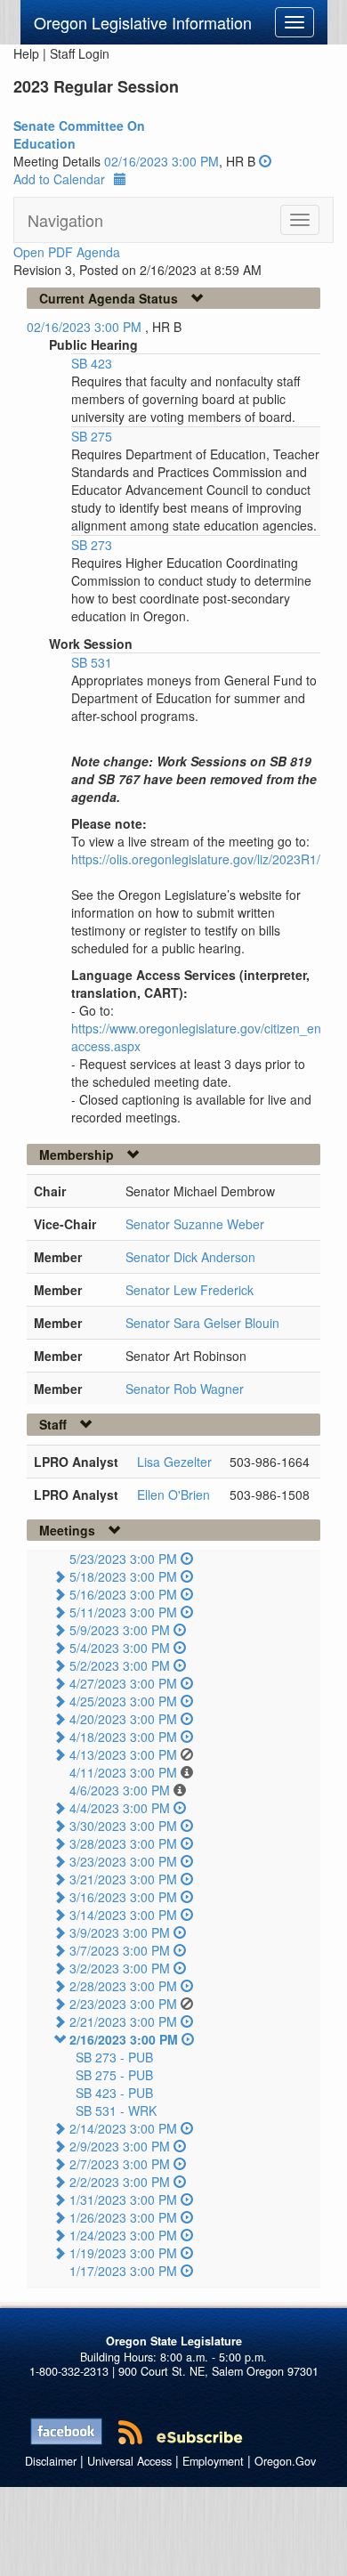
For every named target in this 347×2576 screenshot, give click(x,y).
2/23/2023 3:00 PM (123, 2004)
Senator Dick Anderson (190, 1257)
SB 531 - (116, 2110)
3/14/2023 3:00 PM (123, 1915)
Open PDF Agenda (67, 252)
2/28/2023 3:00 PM (123, 1986)
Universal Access (129, 2461)
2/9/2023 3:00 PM (120, 2146)
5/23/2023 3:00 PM (123, 1559)
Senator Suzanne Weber (195, 1224)
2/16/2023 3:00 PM (124, 2039)
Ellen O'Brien (173, 1495)
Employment (213, 2461)
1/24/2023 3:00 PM (123, 2235)
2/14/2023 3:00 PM (123, 2128)
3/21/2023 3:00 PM (123, 1879)
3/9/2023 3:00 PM (120, 1932)
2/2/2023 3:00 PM (120, 2182)
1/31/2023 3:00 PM (123, 2199)
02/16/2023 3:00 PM (161, 161)
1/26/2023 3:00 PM (123, 2217)
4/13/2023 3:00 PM (123, 1754)
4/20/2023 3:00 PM (123, 1719)
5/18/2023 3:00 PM (123, 1576)
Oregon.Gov (285, 2461)
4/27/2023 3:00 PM (123, 1683)
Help (26, 53)
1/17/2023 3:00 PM (123, 2271)
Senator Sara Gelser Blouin (202, 1323)
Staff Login (80, 53)
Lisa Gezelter (174, 1462)
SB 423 (92, 363)
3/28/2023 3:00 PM (123, 1843)
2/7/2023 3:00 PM (120, 2164)
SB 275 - (114, 2075)
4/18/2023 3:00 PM (123, 1737)
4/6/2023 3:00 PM (120, 1790)
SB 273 (92, 545)
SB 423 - (114, 2093)
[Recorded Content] (265, 161)
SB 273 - (114, 2057)
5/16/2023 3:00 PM (123, 1594)
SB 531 (92, 662)
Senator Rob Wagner (185, 1389)
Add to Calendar (59, 179)
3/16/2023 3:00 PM (123, 1897)
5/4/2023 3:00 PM (120, 1648)
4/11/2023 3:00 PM (123, 1772)
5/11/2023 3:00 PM (123, 1612)
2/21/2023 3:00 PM (123, 2021)
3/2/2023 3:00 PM (120, 1968)
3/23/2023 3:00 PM (123, 1861)
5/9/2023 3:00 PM (120, 1630)
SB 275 (92, 436)
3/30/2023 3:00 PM (123, 1826)
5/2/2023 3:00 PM (120, 1665)
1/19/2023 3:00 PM (123, 2253)
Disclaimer (51, 2461)
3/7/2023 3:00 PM (120, 1950)
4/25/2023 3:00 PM (123, 1701)
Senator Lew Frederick (190, 1290)
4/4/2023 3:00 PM (120, 1808)
